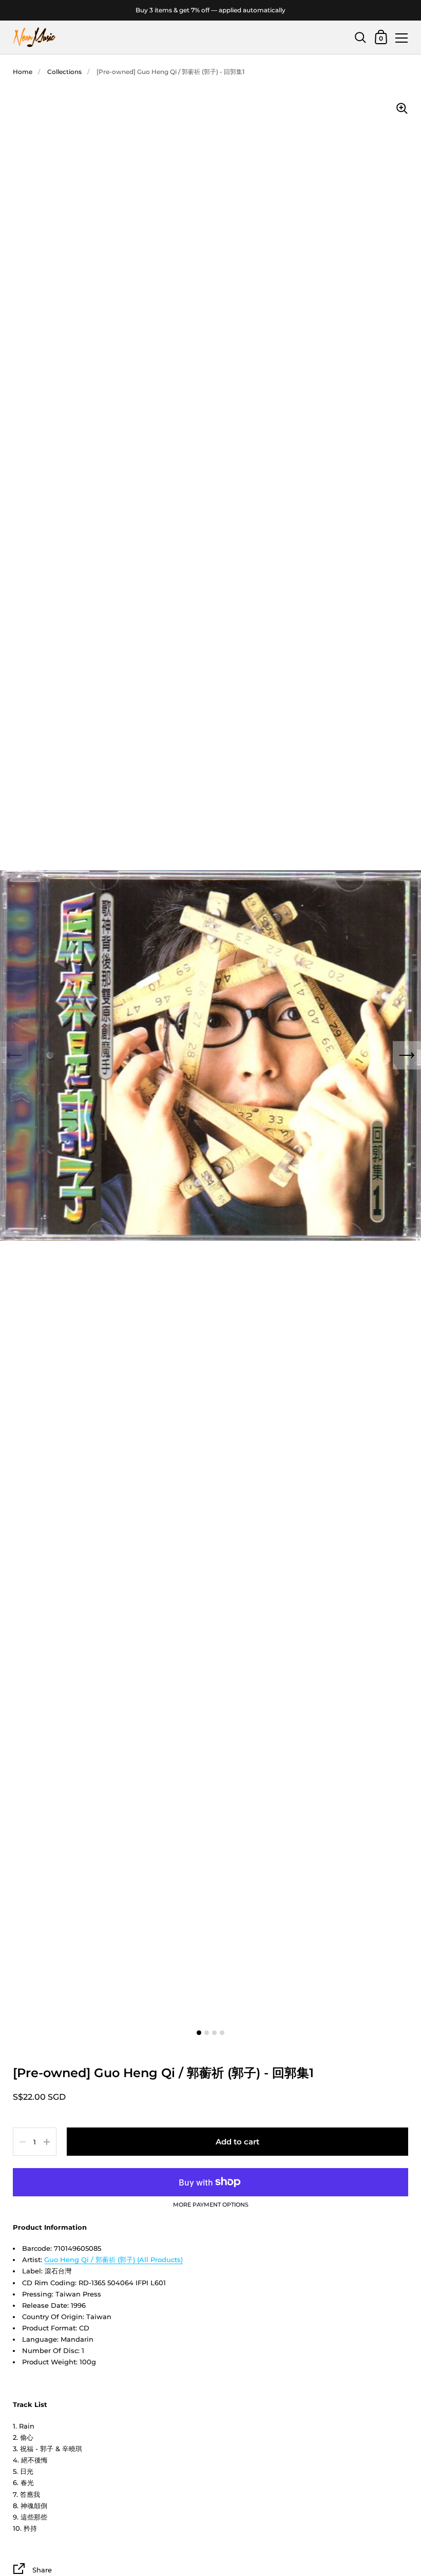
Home (23, 72)
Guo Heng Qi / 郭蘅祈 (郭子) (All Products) (113, 2260)
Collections (64, 72)
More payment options (211, 2205)
